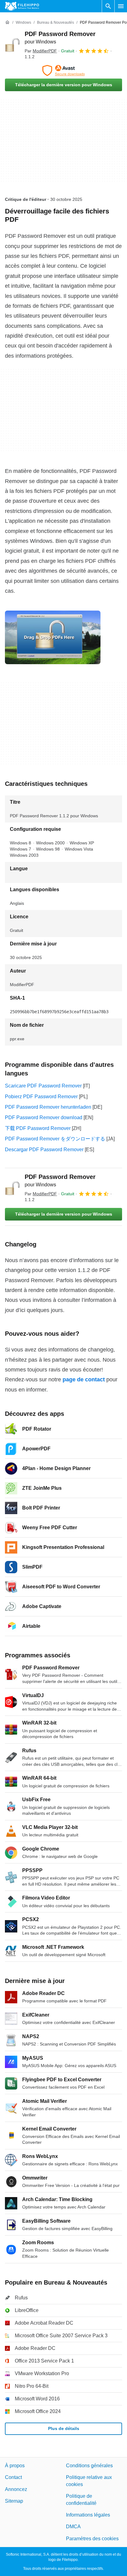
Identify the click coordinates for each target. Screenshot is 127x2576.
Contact (13, 2477)
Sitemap (14, 2501)
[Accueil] (7, 22)
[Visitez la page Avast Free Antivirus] (63, 71)
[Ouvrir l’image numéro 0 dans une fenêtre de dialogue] (53, 637)
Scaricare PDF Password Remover (43, 1086)
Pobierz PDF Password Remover (41, 1097)
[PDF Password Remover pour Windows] (12, 45)
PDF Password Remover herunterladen (48, 1107)
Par (41, 51)
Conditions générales (89, 2466)
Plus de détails (64, 2428)
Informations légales (88, 2515)
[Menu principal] (121, 6)
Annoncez (16, 2489)
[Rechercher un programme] (108, 6)
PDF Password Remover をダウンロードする (55, 1139)
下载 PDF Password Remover (38, 1128)
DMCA (73, 2527)
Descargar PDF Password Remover (44, 1150)
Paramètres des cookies (92, 2538)
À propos (15, 2466)
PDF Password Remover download (44, 1117)
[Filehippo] (22, 6)
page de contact (84, 1379)
